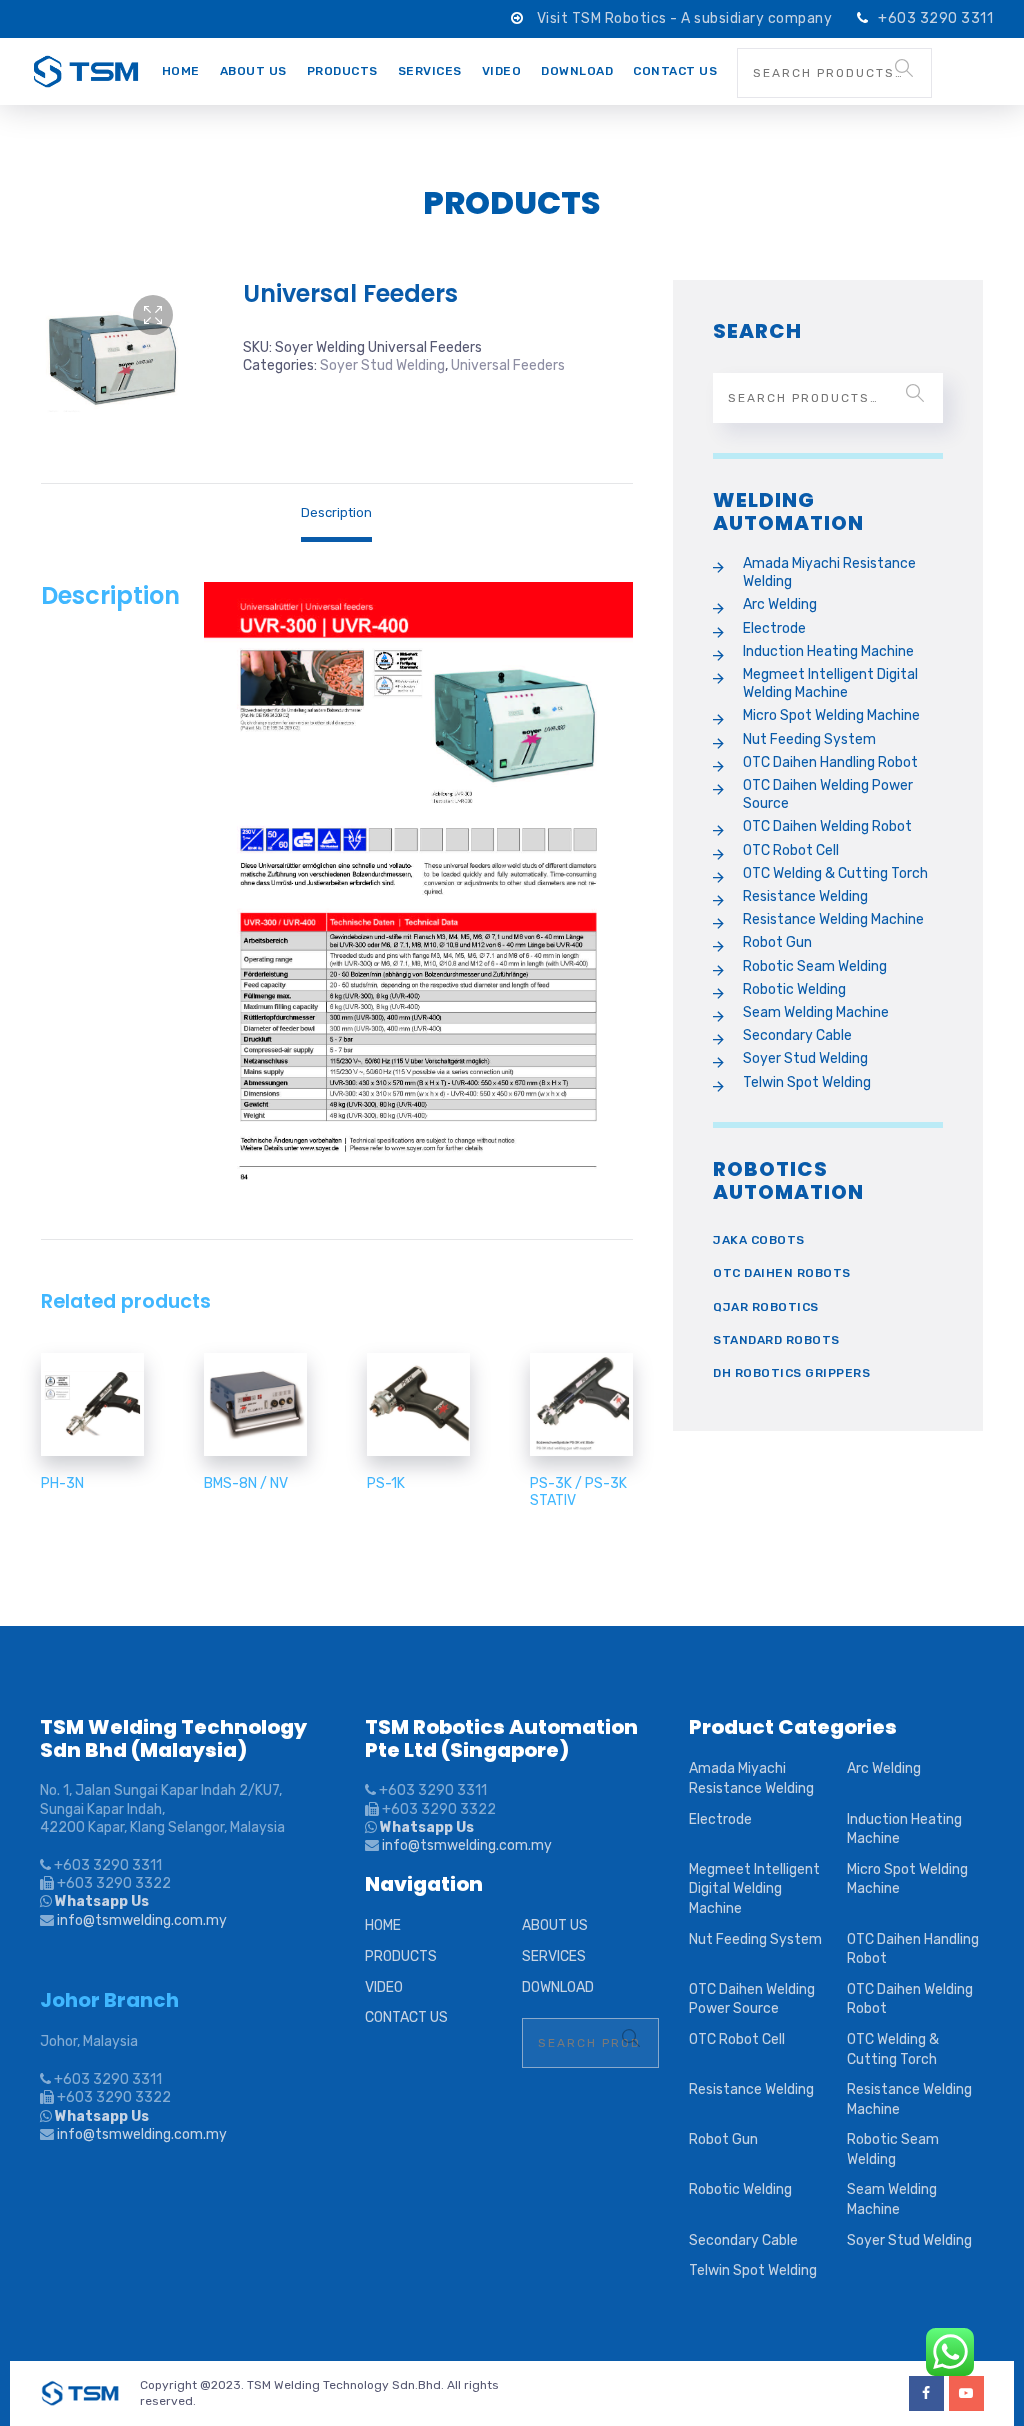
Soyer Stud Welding (382, 365)
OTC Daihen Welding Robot (827, 826)
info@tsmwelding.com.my (142, 1920)
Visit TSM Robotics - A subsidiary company (686, 18)
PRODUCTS (342, 71)
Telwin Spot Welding (807, 1082)
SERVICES (430, 71)
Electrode (774, 628)
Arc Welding (780, 604)
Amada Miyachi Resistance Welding (829, 572)
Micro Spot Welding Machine (831, 715)
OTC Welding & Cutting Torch (835, 873)
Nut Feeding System (809, 739)
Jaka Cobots (759, 1240)
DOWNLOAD (577, 71)
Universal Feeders (508, 365)
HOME (181, 71)
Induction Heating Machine (828, 651)
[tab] (336, 513)
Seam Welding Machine (816, 1012)
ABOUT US (253, 71)
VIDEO (502, 71)
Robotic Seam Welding (815, 966)
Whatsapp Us (100, 1901)
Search (904, 68)
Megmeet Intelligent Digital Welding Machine (830, 683)
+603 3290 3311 (935, 18)
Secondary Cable (797, 1035)
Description (336, 512)
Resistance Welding (805, 896)
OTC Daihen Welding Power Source (828, 794)
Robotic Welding (794, 989)
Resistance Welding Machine (833, 919)
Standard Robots (776, 1340)
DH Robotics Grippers (791, 1373)
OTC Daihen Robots (782, 1273)
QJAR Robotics (766, 1307)
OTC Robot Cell (791, 850)
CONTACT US (675, 71)
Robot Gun (777, 942)
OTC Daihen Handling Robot (830, 762)
